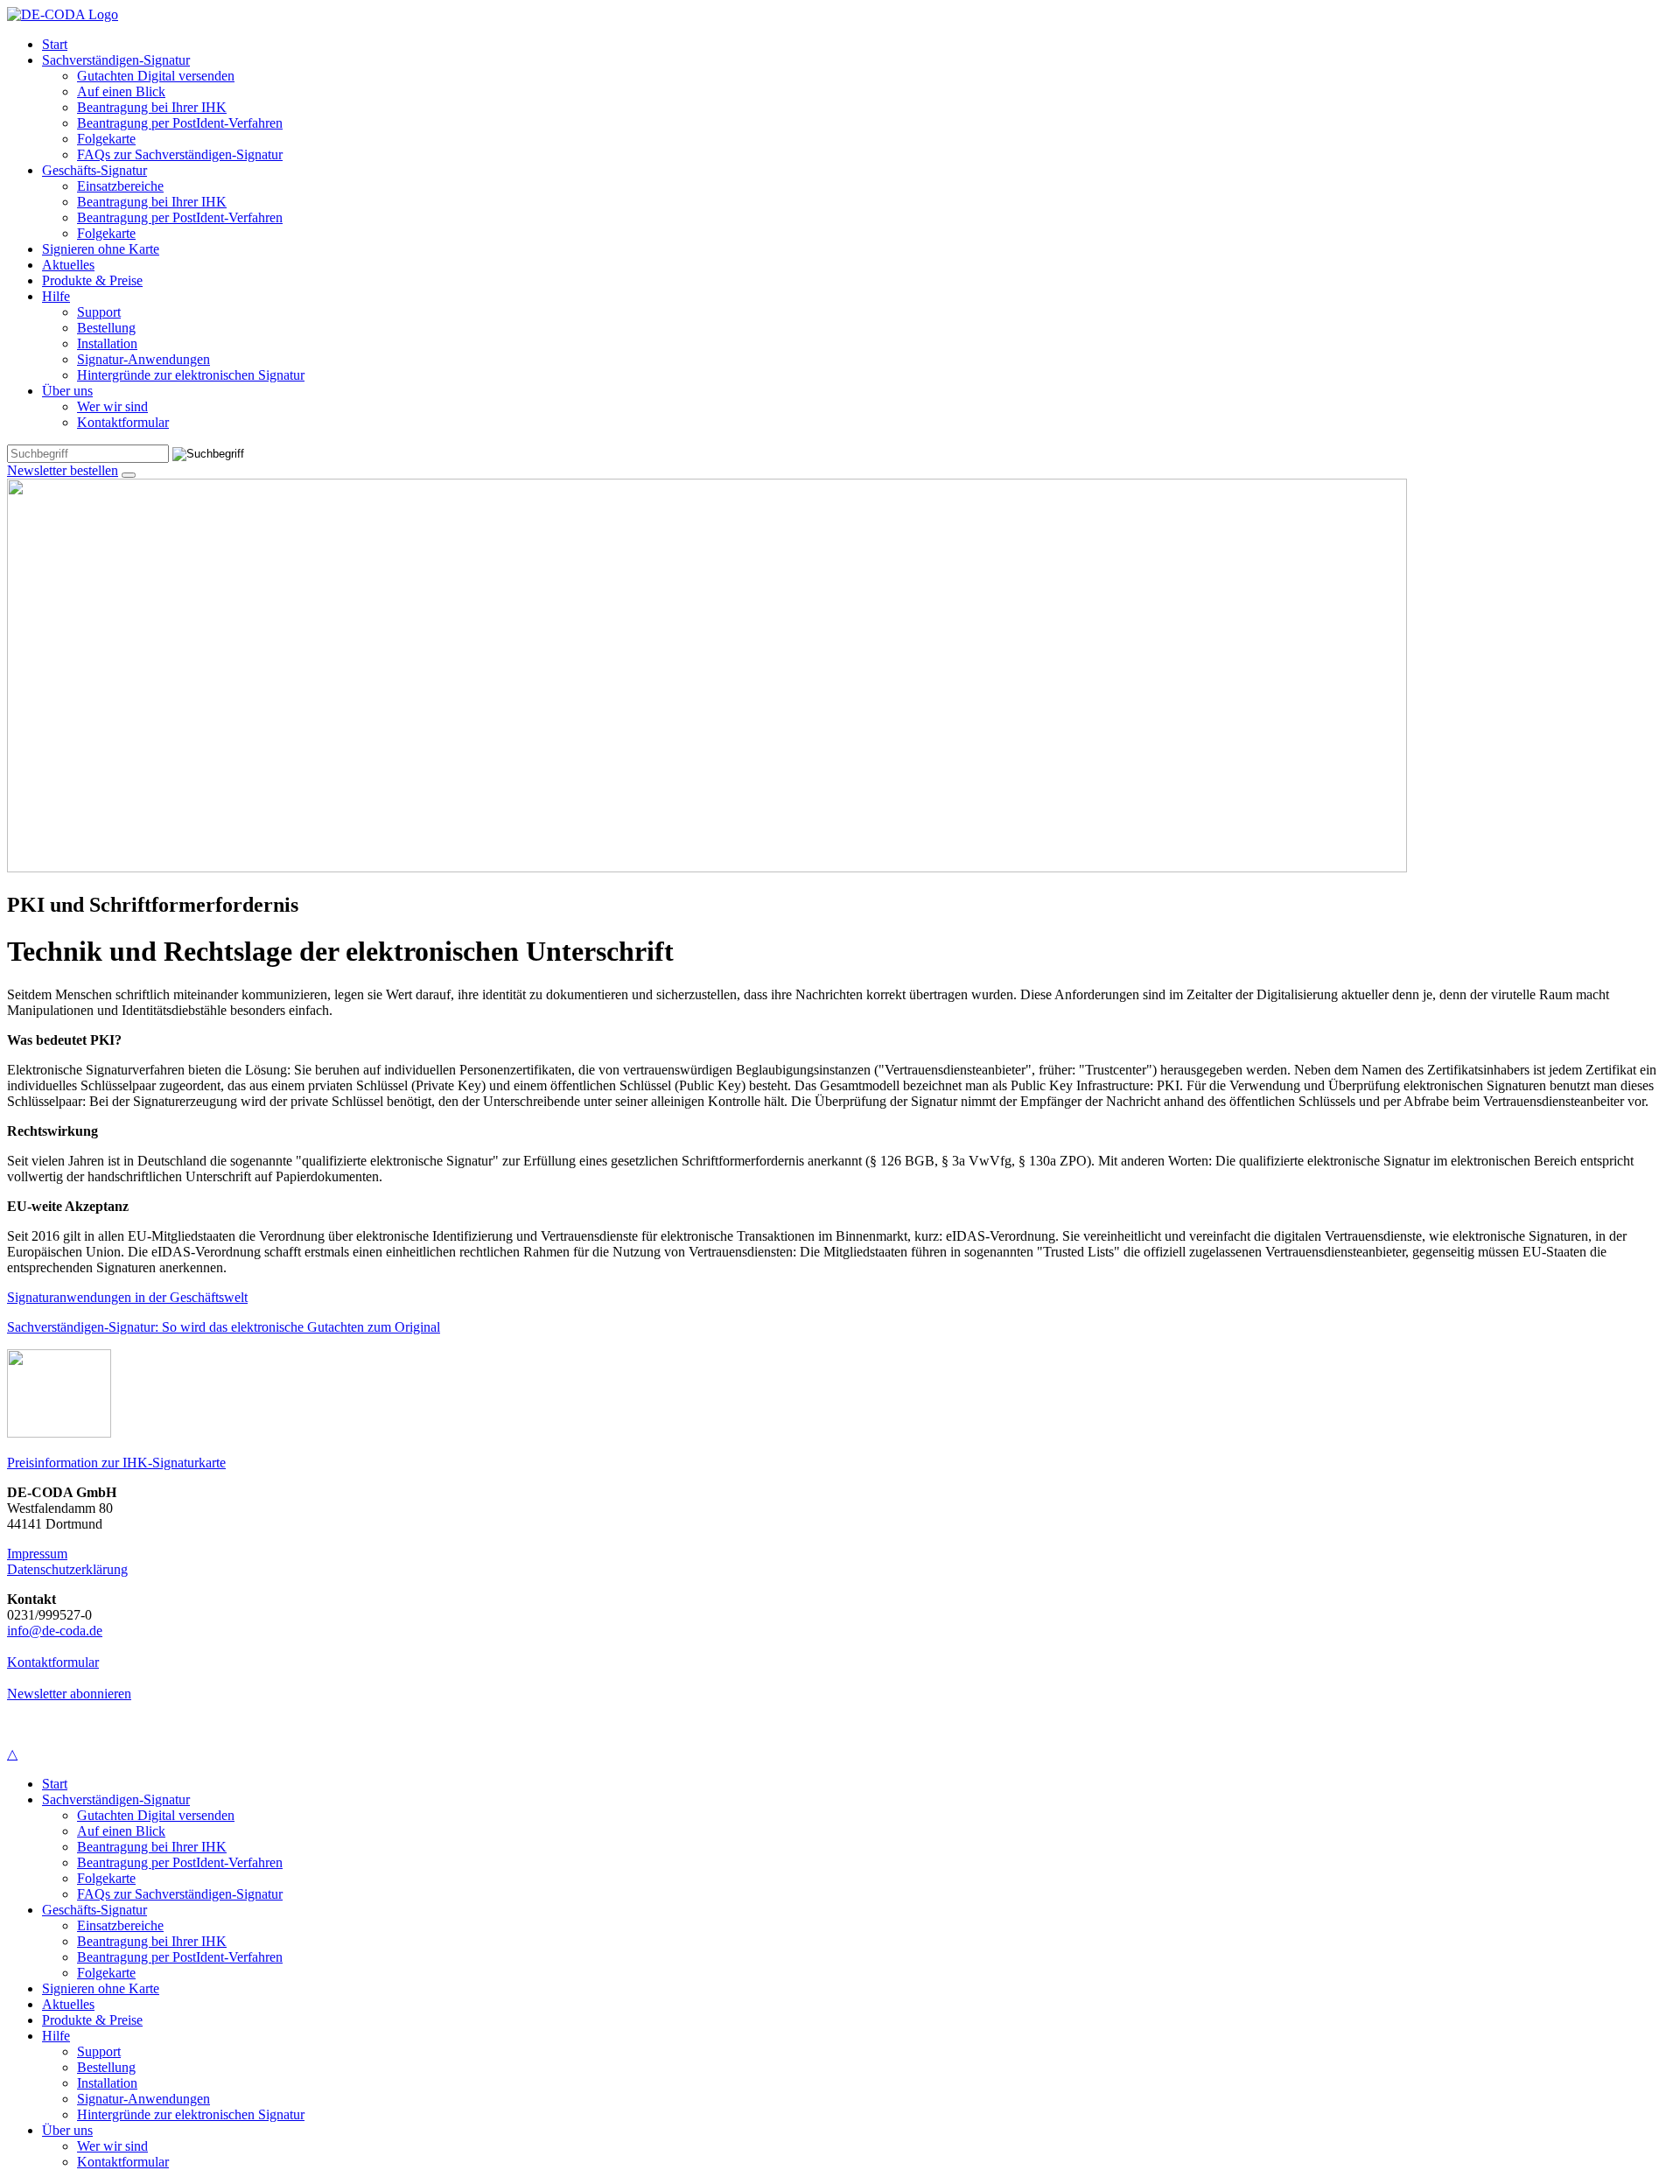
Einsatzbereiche (120, 186)
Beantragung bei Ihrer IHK (152, 107)
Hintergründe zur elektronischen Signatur (191, 375)
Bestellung (106, 328)
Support (99, 312)
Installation (107, 343)
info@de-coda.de (55, 1631)
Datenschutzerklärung (67, 1569)
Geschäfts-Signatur (94, 170)
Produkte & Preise (92, 280)
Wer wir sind (112, 406)
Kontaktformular (123, 422)
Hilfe (56, 296)
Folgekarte (106, 139)
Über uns (67, 391)
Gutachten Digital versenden (156, 76)
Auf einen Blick (121, 91)
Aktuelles (68, 265)
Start (55, 44)
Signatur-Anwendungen (143, 359)
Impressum (37, 1554)
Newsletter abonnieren (69, 1694)
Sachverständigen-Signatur (116, 60)
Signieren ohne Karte (101, 249)
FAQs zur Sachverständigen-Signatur (180, 154)
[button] (129, 475)
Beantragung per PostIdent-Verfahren (180, 123)
